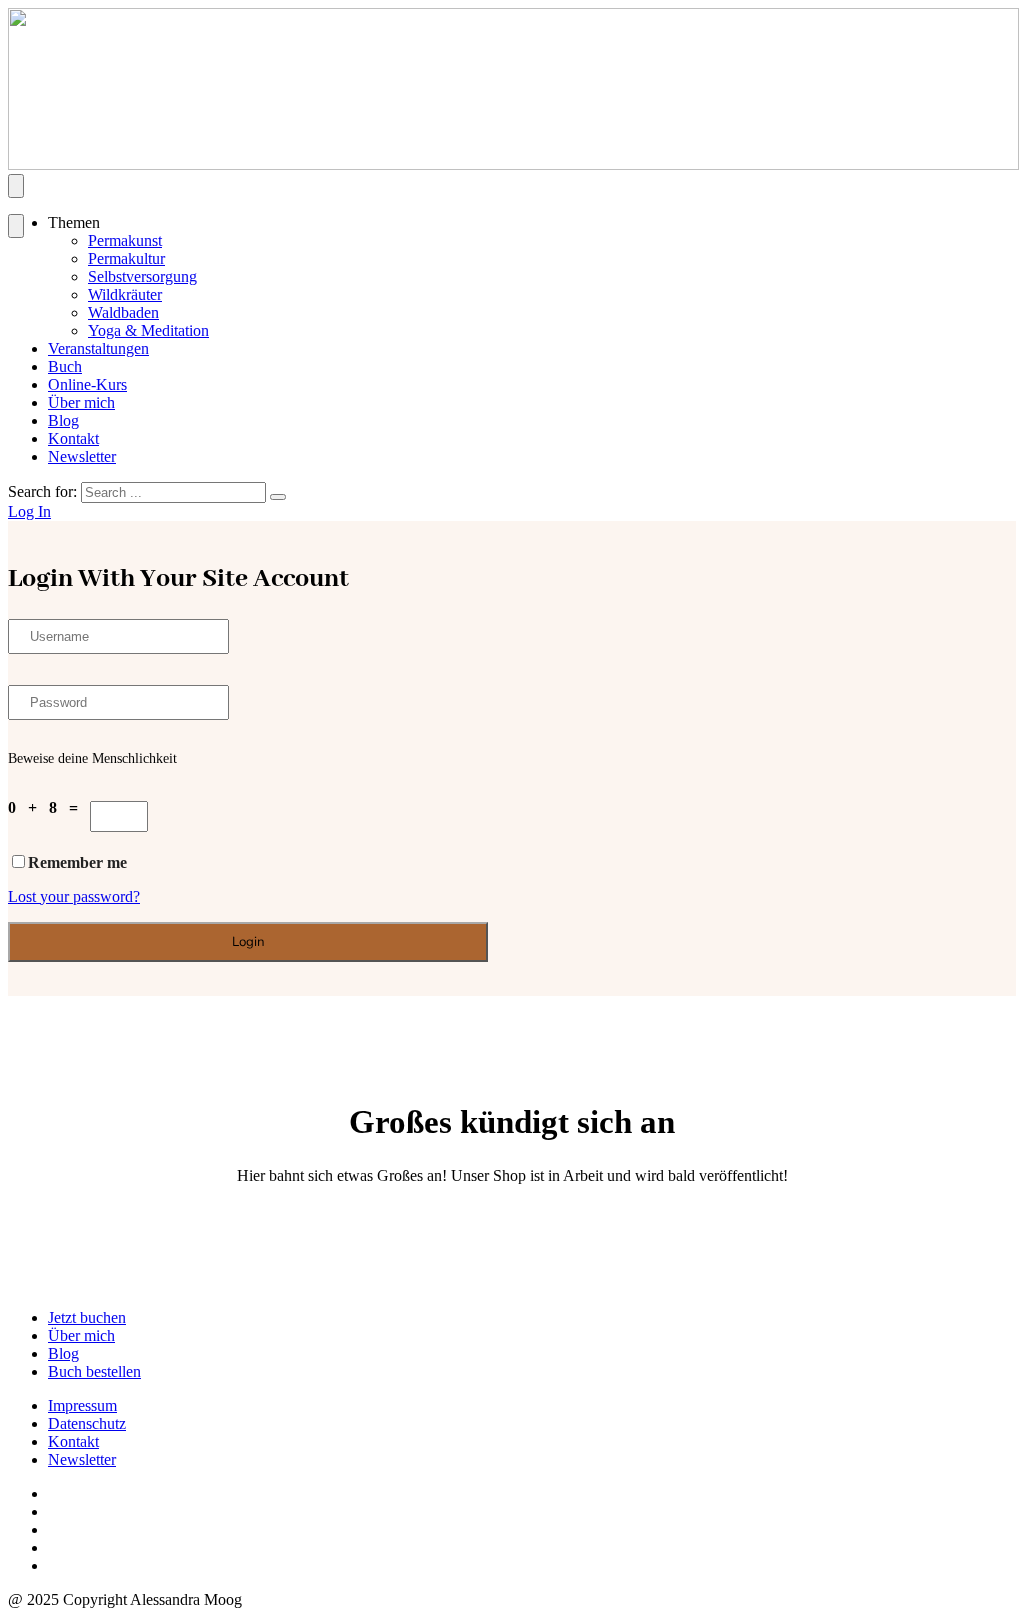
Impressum (82, 1405)
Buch (65, 366)
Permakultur (126, 258)
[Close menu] (16, 226)
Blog (63, 420)
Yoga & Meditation (148, 330)
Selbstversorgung (142, 276)
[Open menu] (16, 186)
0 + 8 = (49, 807)
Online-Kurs (87, 384)
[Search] (278, 497)
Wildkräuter (125, 294)
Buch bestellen (94, 1371)
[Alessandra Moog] (513, 164)
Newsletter (82, 456)
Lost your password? (74, 896)
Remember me (77, 862)
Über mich (81, 402)
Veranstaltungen (98, 348)
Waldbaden (123, 312)
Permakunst (125, 240)
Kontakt (73, 438)
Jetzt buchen (87, 1317)
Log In (29, 511)
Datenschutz (87, 1423)
